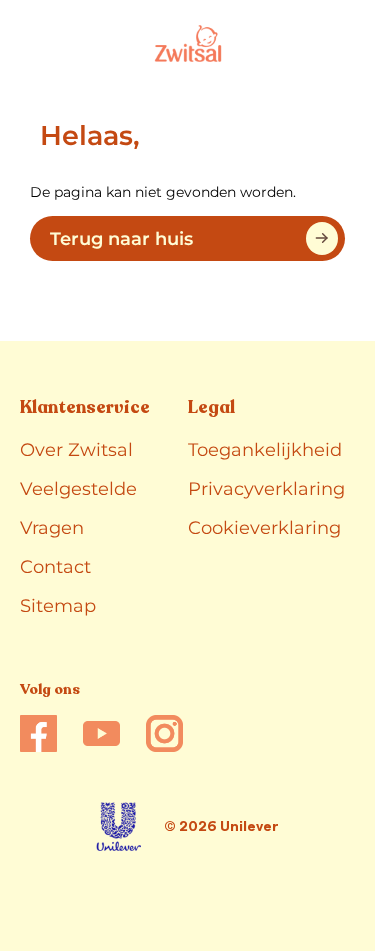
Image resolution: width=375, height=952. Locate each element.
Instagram (164, 733)
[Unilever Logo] (118, 826)
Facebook (38, 733)
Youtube (101, 733)
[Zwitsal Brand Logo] (188, 43)
